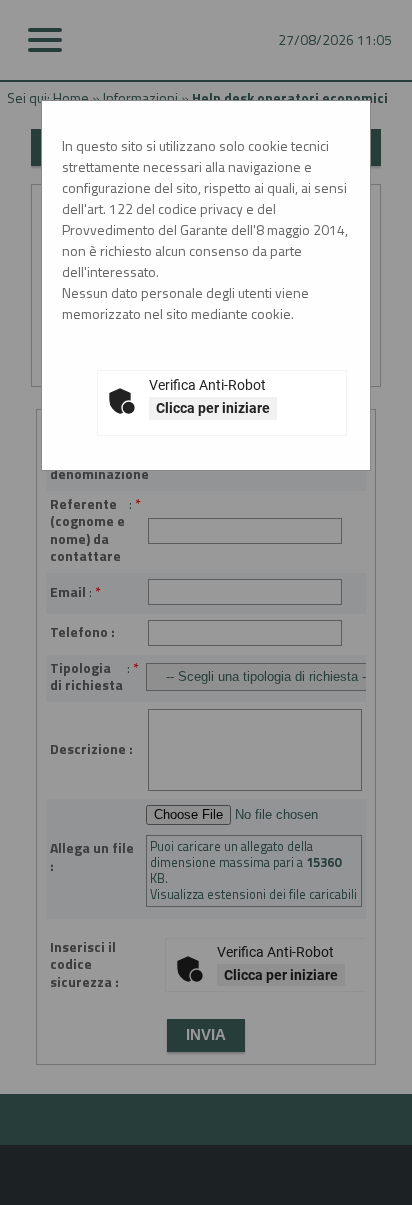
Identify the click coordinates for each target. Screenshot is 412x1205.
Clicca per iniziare (213, 408)
